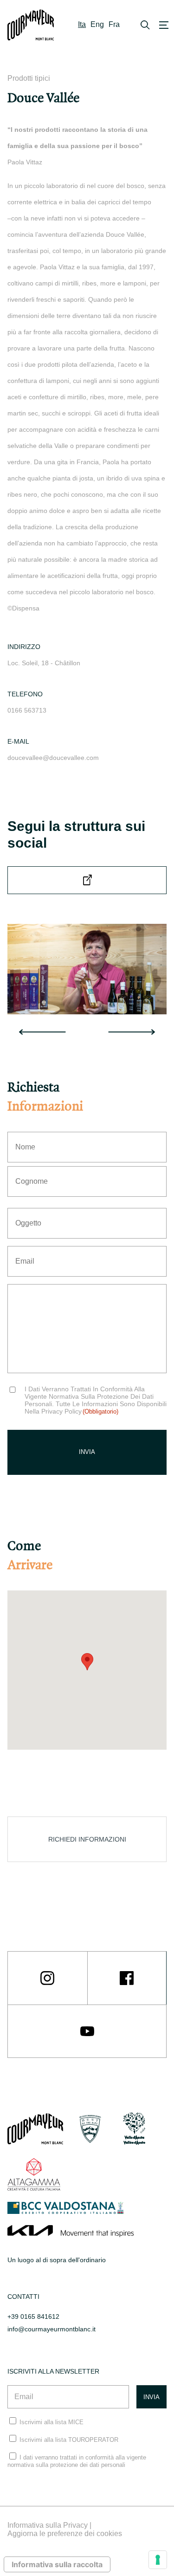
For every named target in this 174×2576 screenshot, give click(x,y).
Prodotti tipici (29, 78)
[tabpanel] (87, 969)
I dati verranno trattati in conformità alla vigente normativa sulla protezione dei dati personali (77, 2461)
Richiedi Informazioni (87, 1839)
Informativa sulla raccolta (57, 2564)
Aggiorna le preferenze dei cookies (65, 2534)
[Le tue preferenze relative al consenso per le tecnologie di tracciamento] (158, 2560)
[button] (87, 1662)
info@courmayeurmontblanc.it (52, 2329)
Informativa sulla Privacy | (49, 2525)
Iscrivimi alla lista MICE (52, 2422)
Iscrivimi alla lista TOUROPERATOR (69, 2440)
